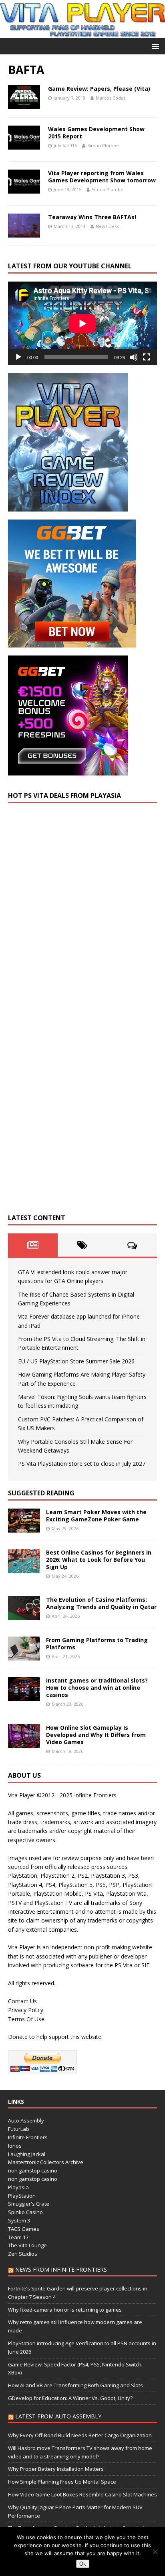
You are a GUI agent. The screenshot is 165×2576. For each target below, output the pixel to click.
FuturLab (19, 2129)
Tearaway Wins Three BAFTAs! (92, 217)
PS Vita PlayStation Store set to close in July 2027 (82, 1464)
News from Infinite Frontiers (61, 2269)
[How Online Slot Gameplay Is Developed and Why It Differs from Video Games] (24, 1743)
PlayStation (22, 2196)
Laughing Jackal (27, 2154)
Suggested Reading (41, 1493)
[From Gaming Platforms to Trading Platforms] (24, 1656)
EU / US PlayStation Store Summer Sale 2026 (76, 1361)
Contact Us (22, 2001)
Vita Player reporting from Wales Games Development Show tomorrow (102, 177)
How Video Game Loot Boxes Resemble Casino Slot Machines (82, 2494)
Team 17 (18, 2237)
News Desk (107, 226)
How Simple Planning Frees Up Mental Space (62, 2482)
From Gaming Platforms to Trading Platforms (97, 1644)
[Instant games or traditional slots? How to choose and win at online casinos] (24, 1696)
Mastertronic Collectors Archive (46, 2162)
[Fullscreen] (147, 357)
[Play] (18, 357)
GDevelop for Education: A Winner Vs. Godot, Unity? (70, 2398)
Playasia (18, 2187)
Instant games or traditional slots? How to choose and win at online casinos (97, 1688)
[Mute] (134, 357)
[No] (155, 2552)
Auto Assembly (26, 2120)
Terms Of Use (26, 2019)
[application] (82, 323)
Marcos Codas (111, 98)
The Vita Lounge (27, 2245)
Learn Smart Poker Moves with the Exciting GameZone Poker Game (96, 1516)
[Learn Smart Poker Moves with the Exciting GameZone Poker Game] (24, 1528)
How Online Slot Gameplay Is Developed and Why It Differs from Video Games (96, 1735)
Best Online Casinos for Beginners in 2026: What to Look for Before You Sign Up (99, 1560)
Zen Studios (23, 2254)
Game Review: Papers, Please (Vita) (99, 89)
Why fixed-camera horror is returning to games (65, 2310)
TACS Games (24, 2229)
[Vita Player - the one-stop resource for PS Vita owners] (82, 33)
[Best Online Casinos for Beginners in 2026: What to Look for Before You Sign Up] (24, 1568)
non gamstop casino (33, 2170)
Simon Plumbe (103, 145)
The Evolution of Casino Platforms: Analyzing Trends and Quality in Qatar (101, 1603)
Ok (83, 2564)
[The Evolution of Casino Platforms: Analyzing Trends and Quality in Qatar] (24, 1615)
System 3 (19, 2220)
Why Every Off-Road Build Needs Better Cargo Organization (80, 2435)
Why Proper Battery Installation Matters (56, 2469)
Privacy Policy (26, 2010)
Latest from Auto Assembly (58, 2416)
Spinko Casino (25, 2212)
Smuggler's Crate (29, 2204)
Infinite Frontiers (28, 2137)
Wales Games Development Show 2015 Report (96, 133)
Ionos (15, 2146)
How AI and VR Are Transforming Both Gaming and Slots (75, 2385)
